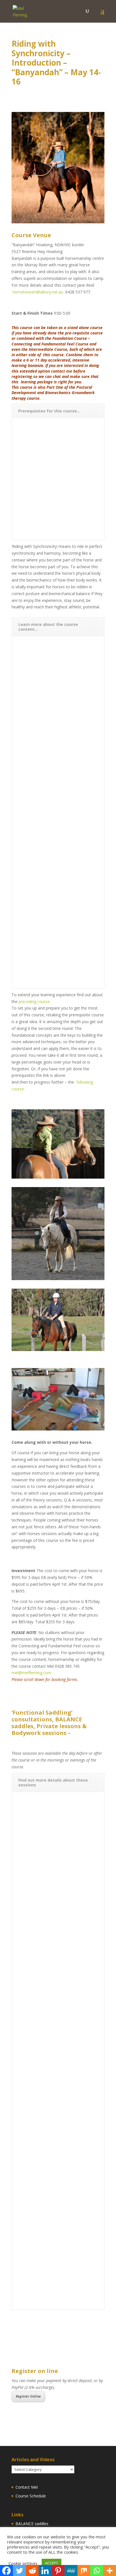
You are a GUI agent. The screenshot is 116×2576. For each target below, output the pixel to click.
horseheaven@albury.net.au (38, 292)
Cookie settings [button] (23, 2563)
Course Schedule (31, 2496)
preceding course (34, 1001)
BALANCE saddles (32, 2524)
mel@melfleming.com (31, 1673)
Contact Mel (27, 2487)
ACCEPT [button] (52, 2563)
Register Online (28, 2396)
